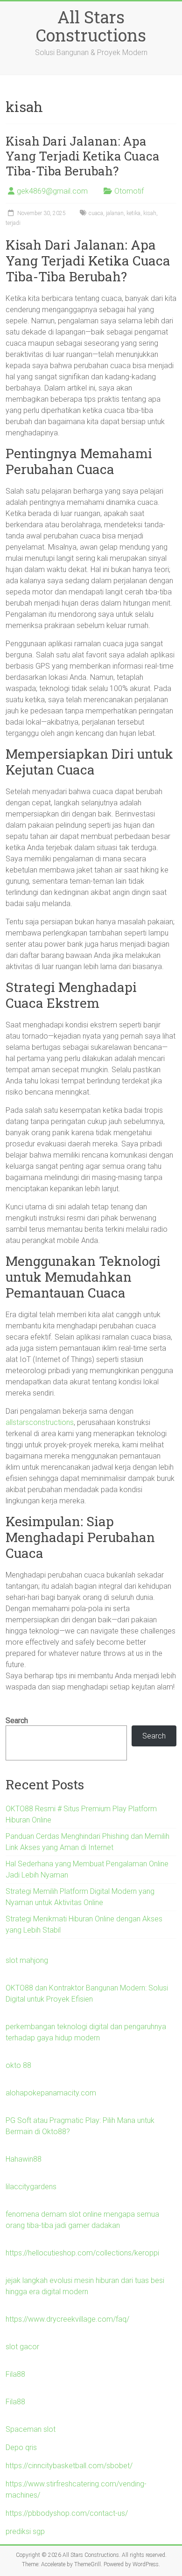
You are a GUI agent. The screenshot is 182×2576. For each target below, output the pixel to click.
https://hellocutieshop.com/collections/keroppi (82, 2253)
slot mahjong (27, 1960)
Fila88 (15, 2374)
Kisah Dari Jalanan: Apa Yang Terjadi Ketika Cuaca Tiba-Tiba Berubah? (83, 156)
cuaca (96, 213)
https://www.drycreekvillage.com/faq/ (67, 2319)
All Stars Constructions (91, 26)
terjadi (13, 223)
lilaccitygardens (31, 2187)
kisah (150, 213)
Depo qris (21, 2447)
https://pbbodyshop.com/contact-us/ (67, 2513)
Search (17, 1721)
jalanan (115, 213)
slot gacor (22, 2347)
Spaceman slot (31, 2429)
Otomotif (129, 191)
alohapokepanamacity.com (51, 2093)
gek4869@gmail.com (52, 191)
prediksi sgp (25, 2531)
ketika (133, 213)
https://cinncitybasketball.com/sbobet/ (69, 2466)
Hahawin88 (24, 2159)
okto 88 (18, 2065)
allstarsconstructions (40, 1422)
